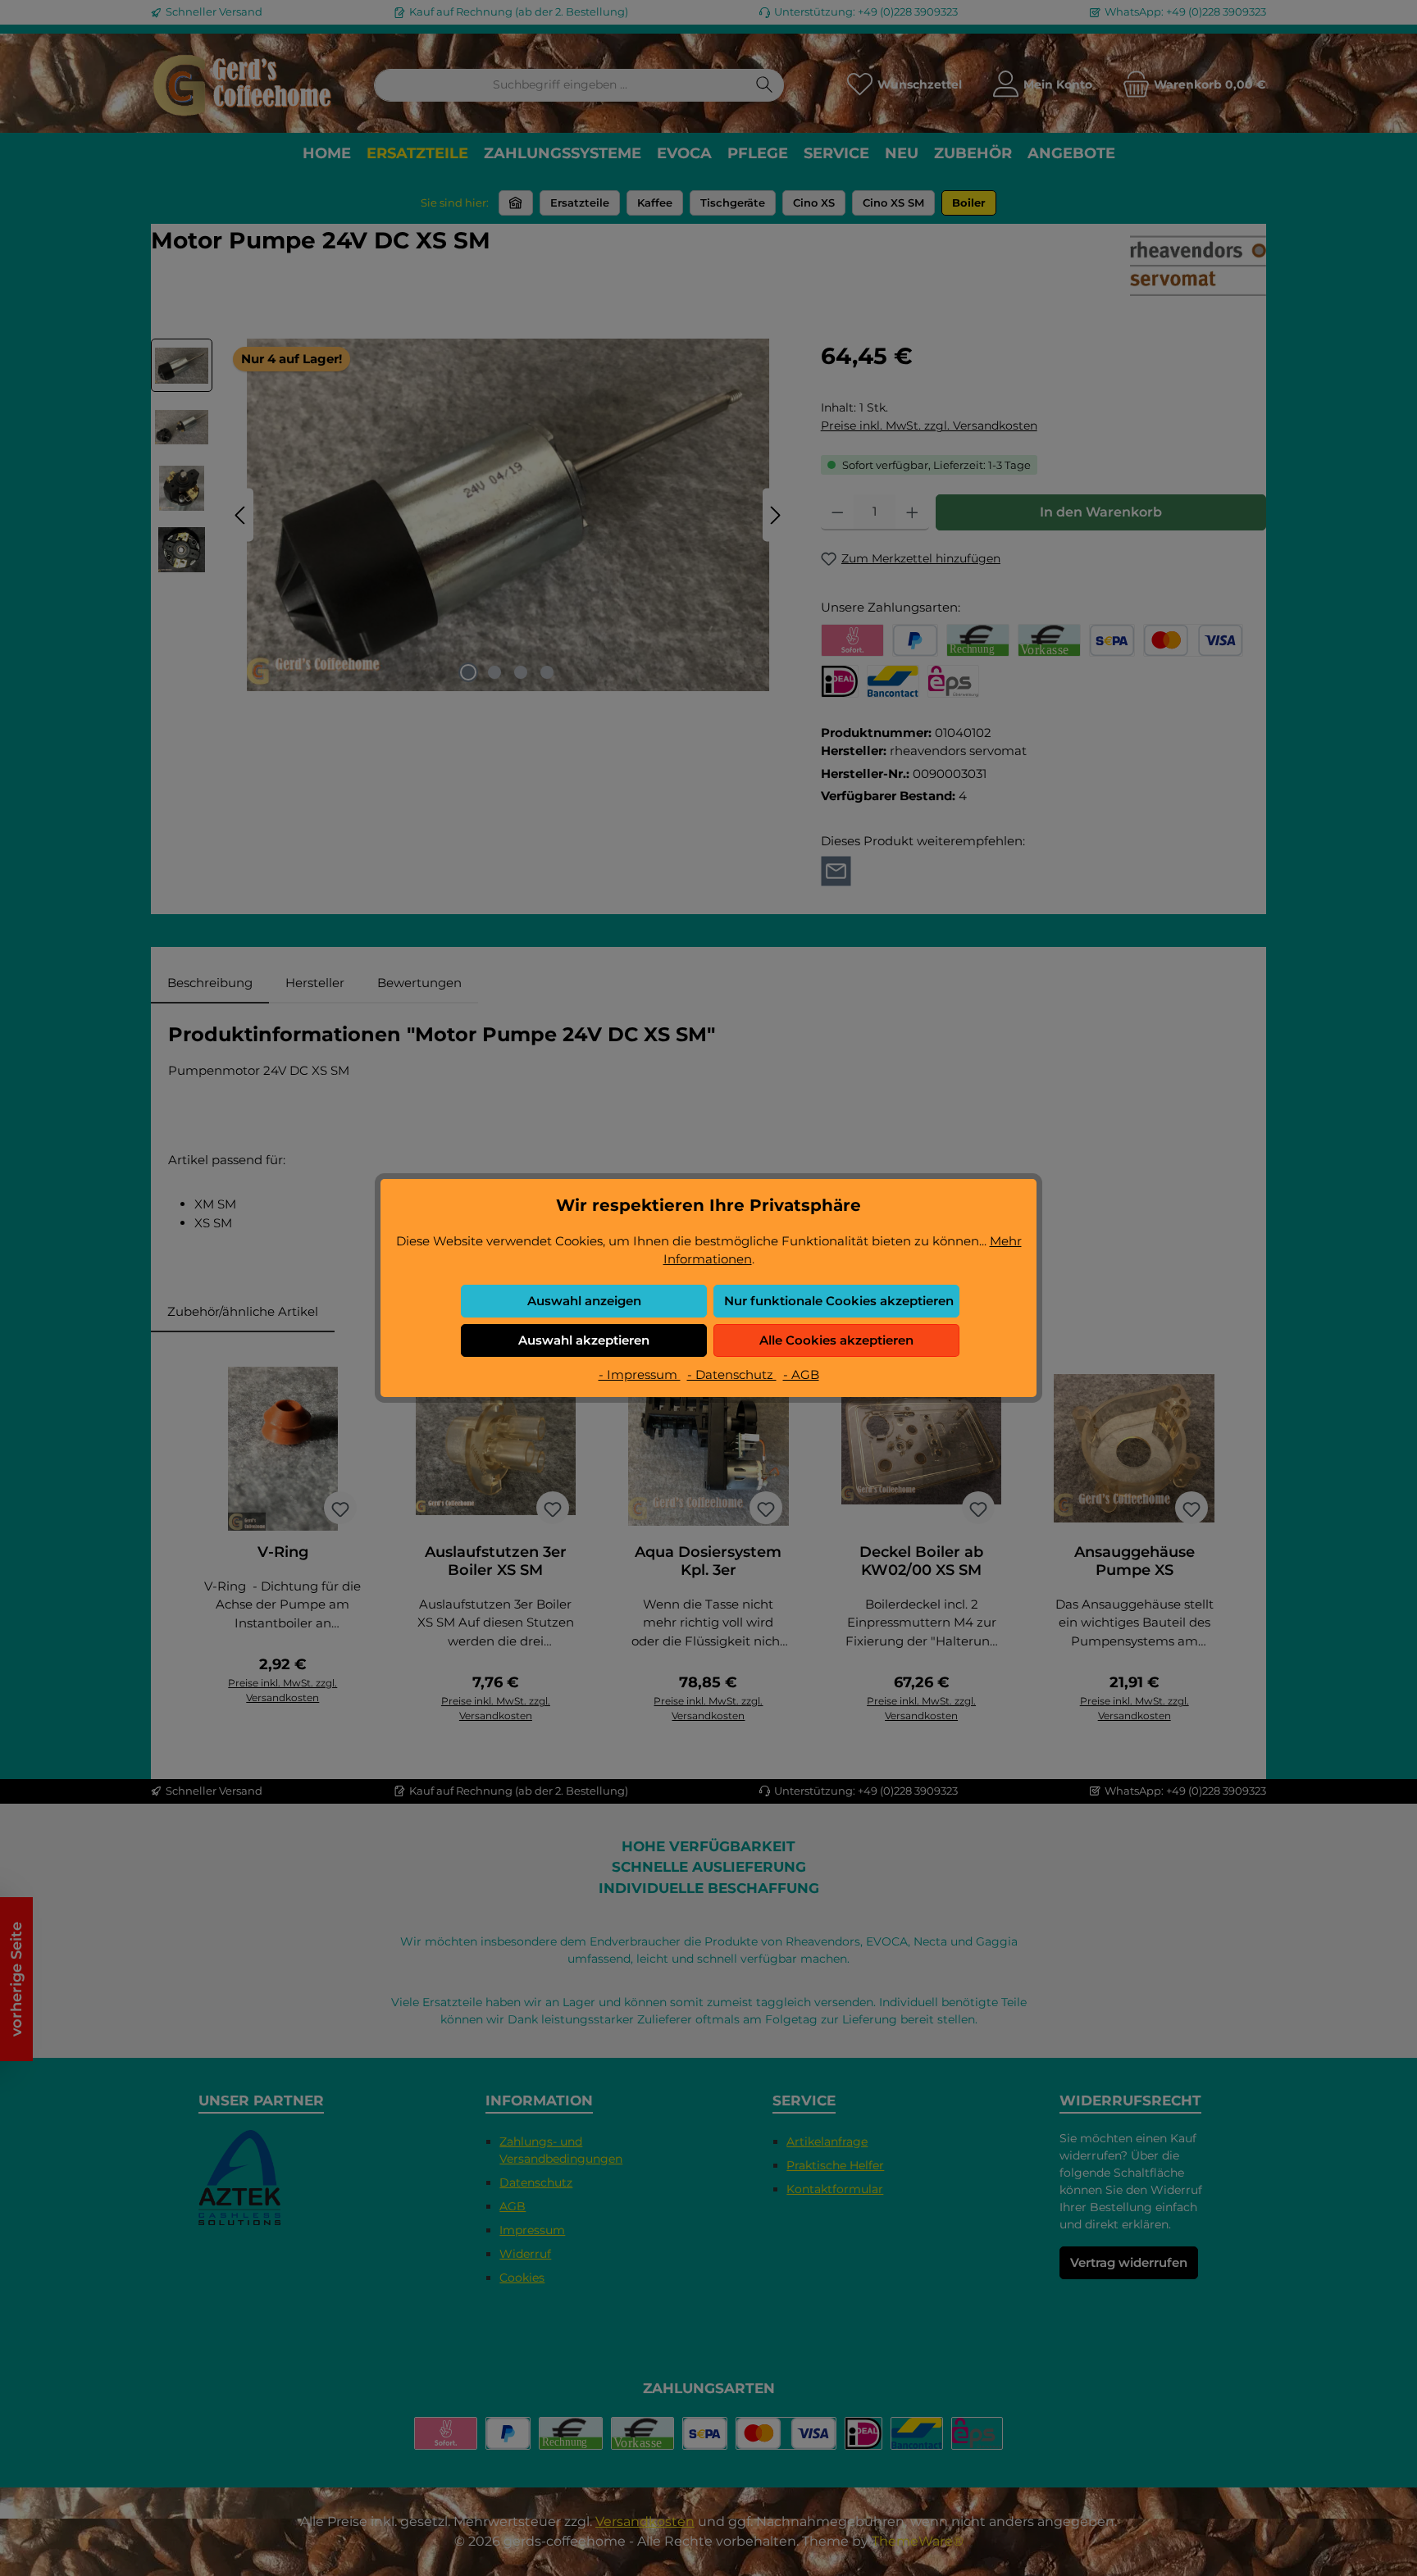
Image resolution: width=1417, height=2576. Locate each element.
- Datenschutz (732, 1374)
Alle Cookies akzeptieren (836, 1340)
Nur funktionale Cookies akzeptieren (839, 1301)
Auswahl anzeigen (584, 1301)
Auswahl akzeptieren (584, 1340)
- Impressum (640, 1374)
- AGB (801, 1374)
